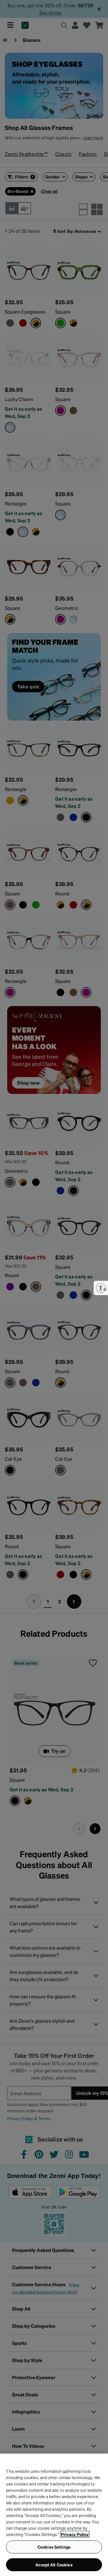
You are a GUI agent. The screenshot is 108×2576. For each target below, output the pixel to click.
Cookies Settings (54, 2547)
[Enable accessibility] (101, 1288)
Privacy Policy (75, 2534)
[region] (54, 2515)
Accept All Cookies (54, 2565)
